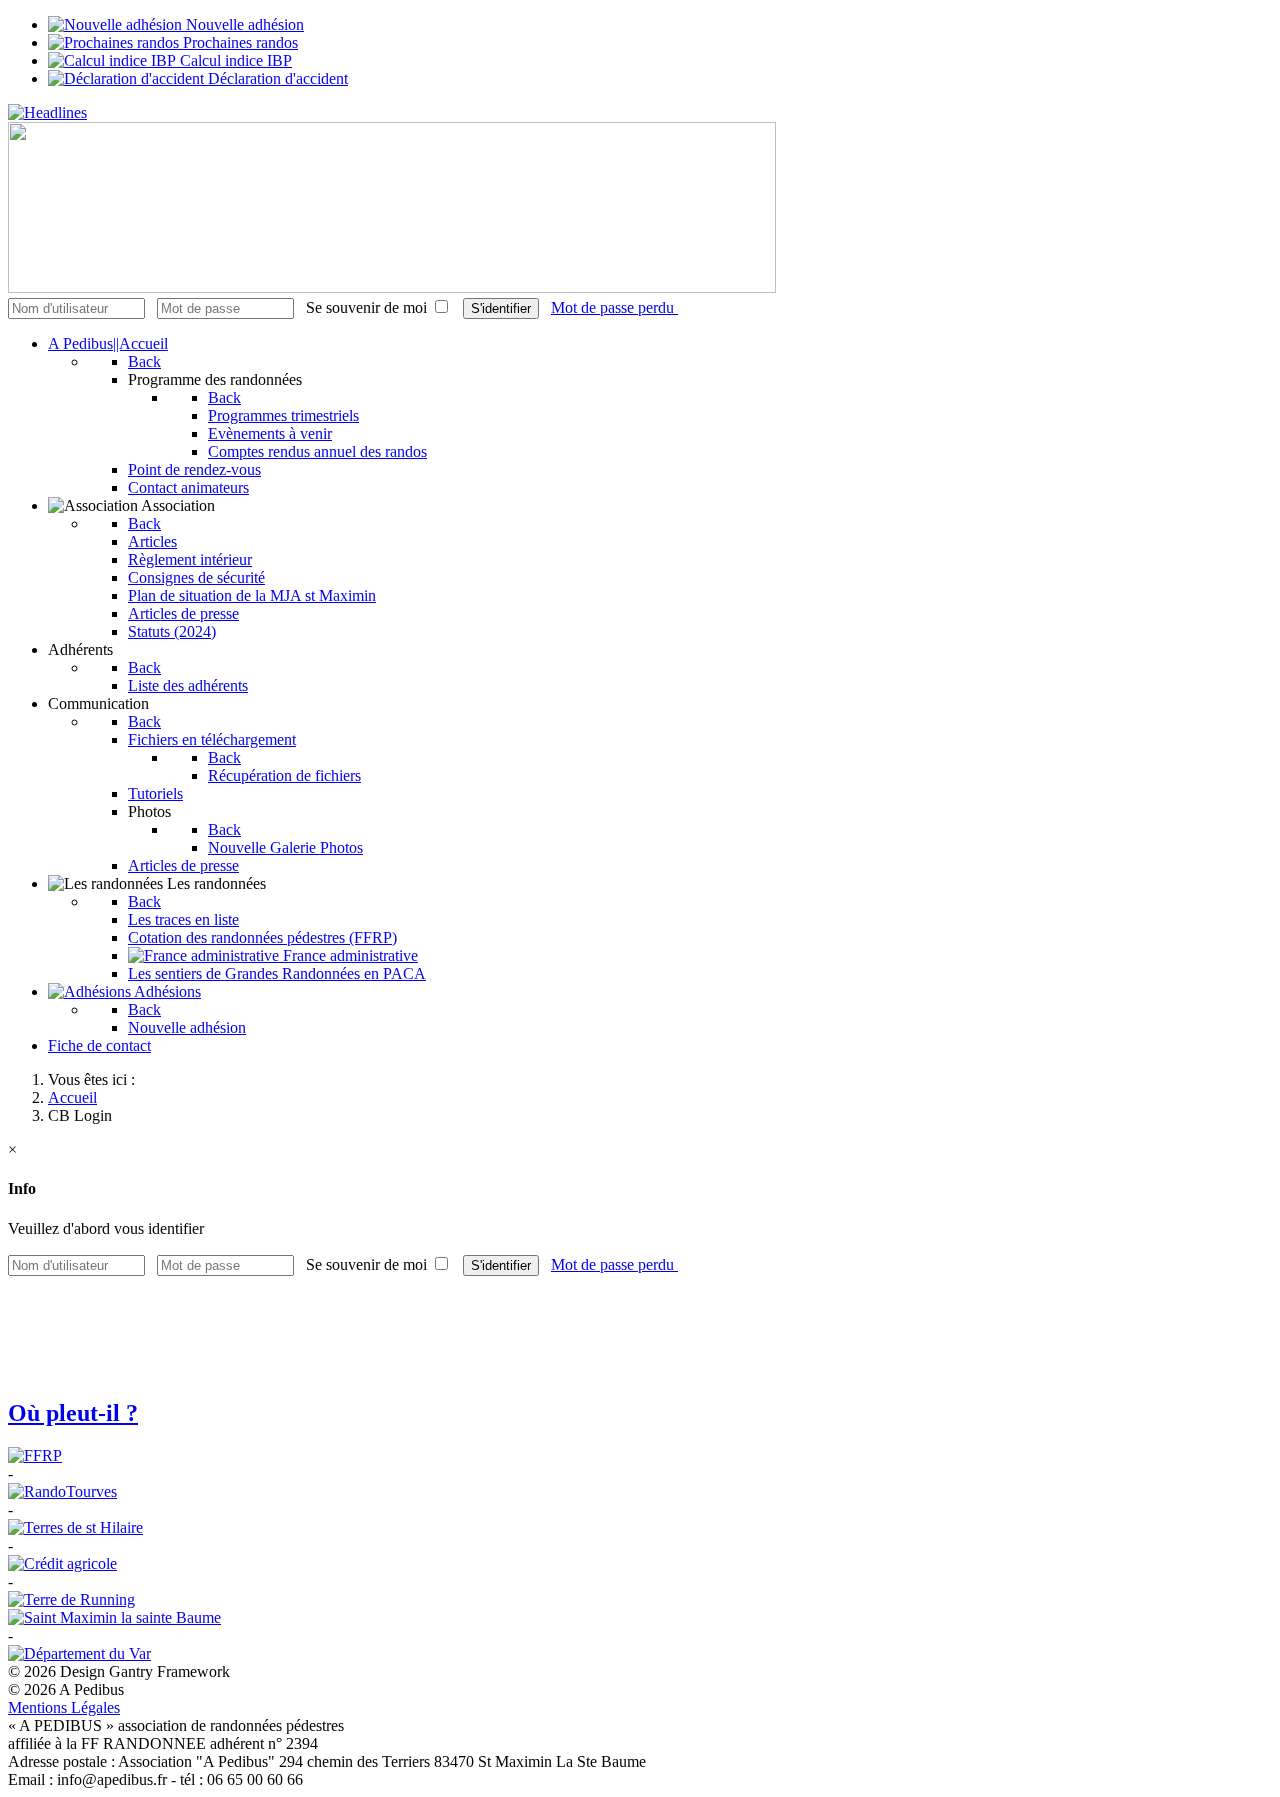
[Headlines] (47, 112)
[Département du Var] (79, 1653)
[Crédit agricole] (62, 1563)
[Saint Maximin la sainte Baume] (114, 1617)
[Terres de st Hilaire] (75, 1527)
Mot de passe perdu (614, 307)
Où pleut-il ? (73, 1413)
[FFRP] (35, 1455)
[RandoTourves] (62, 1491)
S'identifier (501, 308)
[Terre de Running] (71, 1599)
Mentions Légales (64, 1707)
